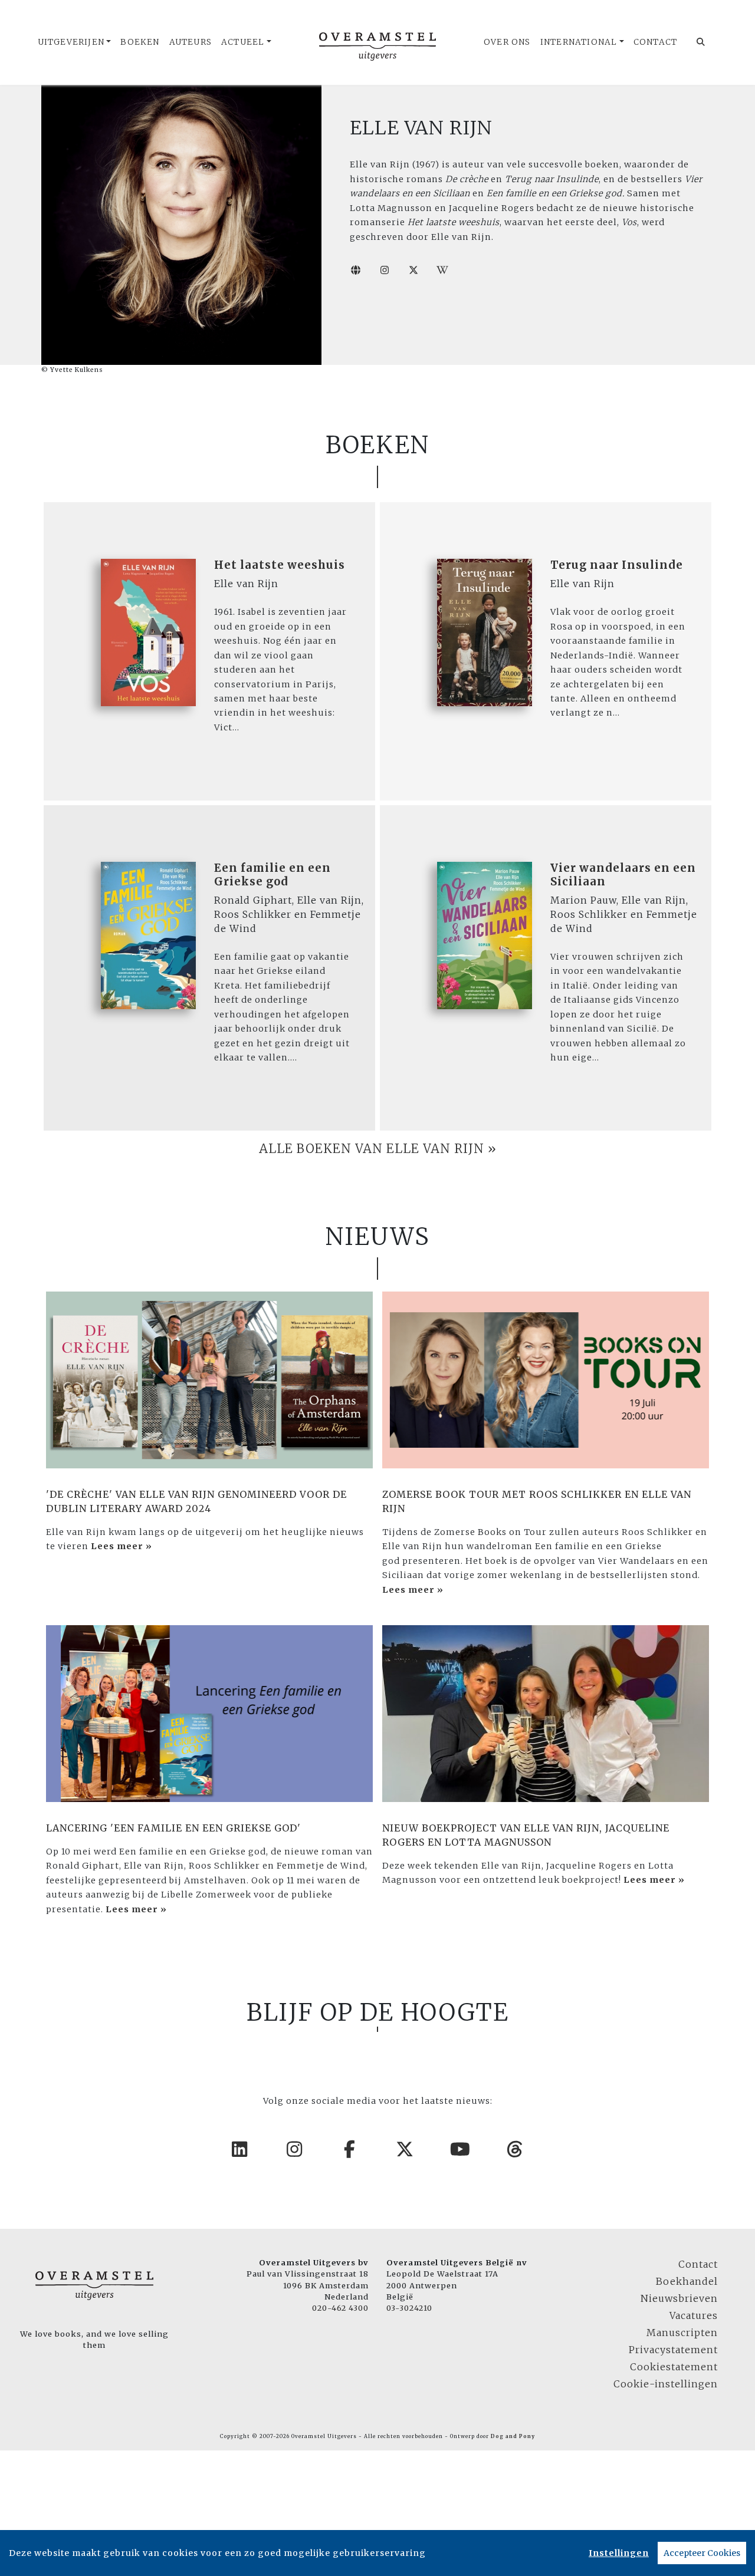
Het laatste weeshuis (280, 565)
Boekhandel (687, 2281)
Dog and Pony (513, 2436)
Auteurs (191, 42)
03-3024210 (409, 2308)
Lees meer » (122, 1546)
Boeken (140, 42)
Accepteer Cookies (702, 2553)
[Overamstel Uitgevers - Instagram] (295, 2149)
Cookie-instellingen (666, 2384)
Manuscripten (682, 2333)
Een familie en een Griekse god (273, 874)
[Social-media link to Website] (356, 270)
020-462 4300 (340, 2308)
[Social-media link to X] (413, 270)
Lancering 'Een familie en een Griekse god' (173, 1828)
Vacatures (694, 2315)
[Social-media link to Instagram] (385, 270)
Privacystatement (673, 2350)
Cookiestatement (674, 2367)
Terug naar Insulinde (617, 565)
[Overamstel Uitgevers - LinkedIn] (240, 2149)
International (579, 42)
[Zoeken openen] (701, 42)
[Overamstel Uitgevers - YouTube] (461, 2149)
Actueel (243, 42)
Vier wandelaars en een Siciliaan (623, 874)
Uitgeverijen (71, 42)
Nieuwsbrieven (679, 2298)
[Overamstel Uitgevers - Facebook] (350, 2149)
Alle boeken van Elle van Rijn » (378, 1149)
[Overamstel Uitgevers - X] (405, 2149)
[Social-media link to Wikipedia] (442, 270)
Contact (655, 42)
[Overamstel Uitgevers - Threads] (516, 2149)
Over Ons (507, 42)
